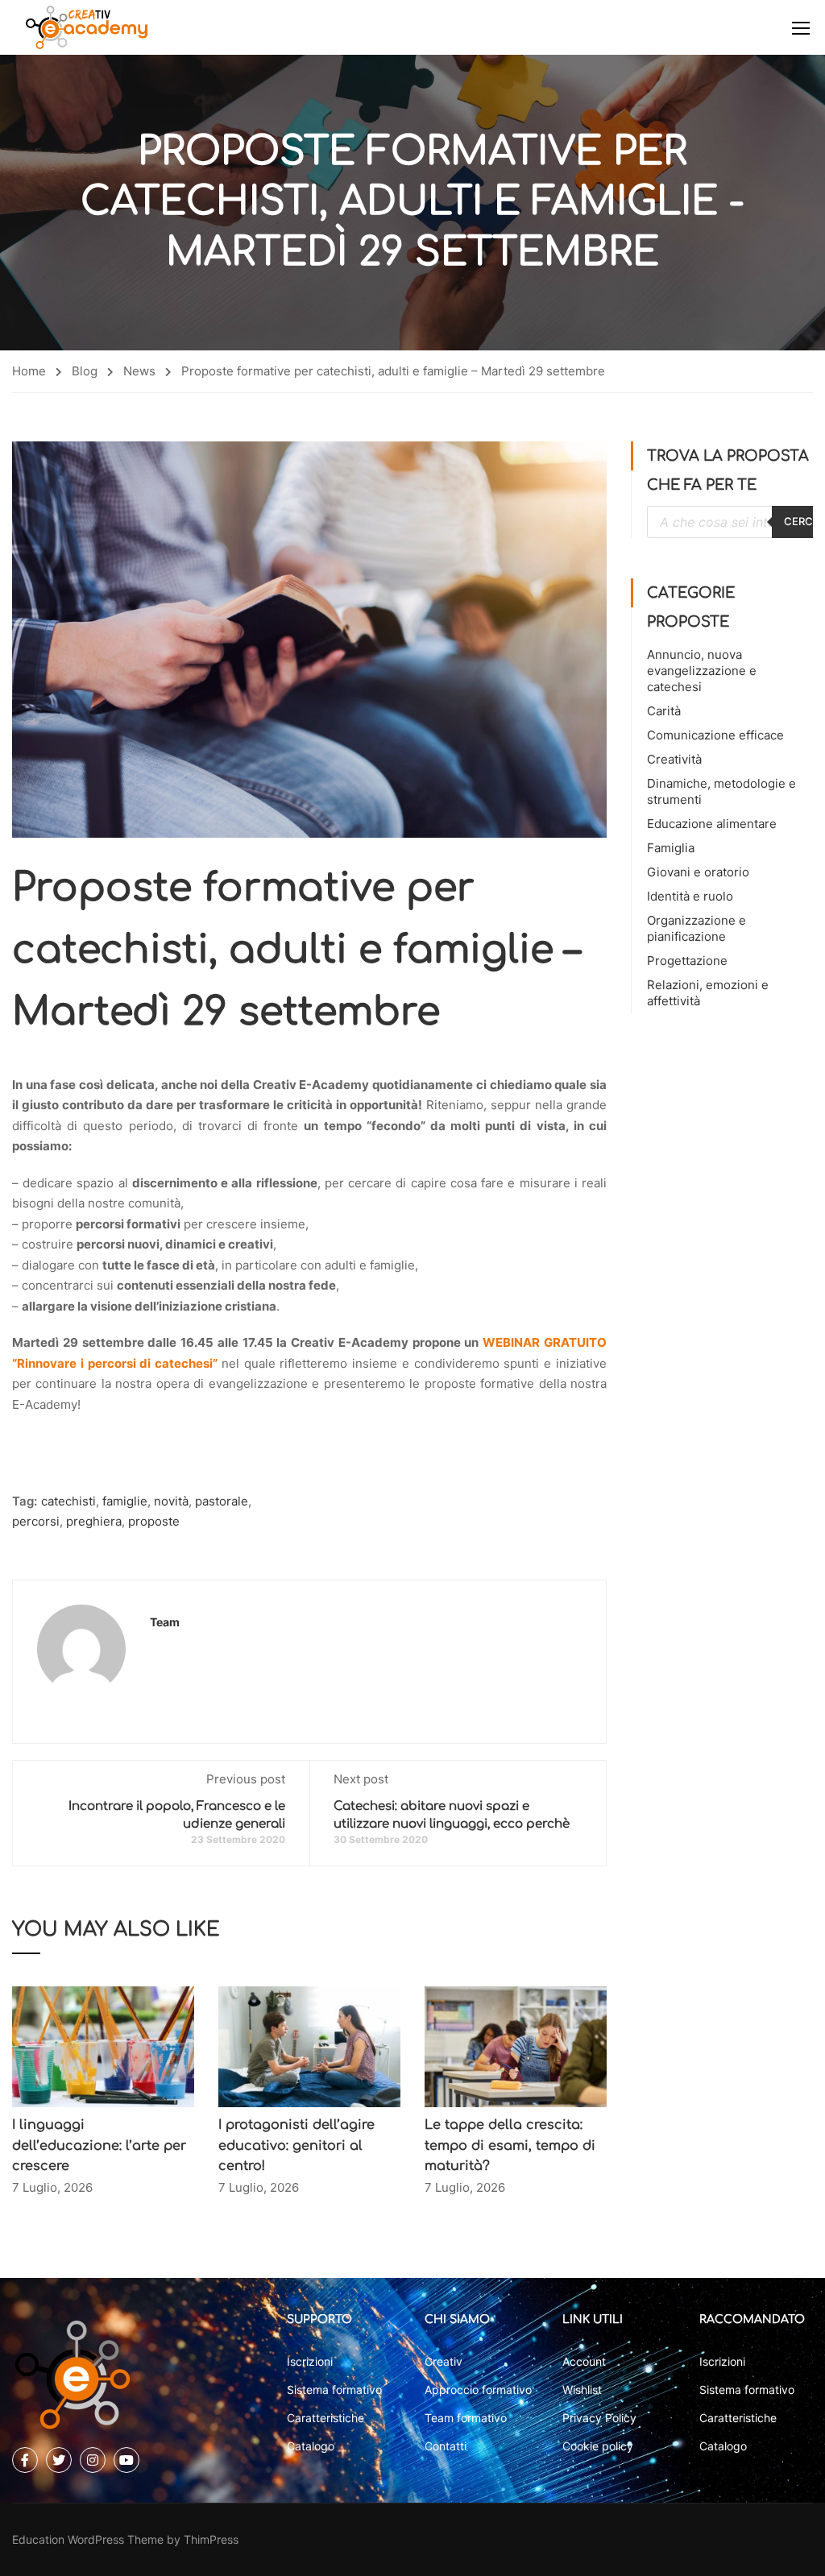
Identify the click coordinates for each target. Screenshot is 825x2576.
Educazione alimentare (712, 824)
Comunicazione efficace (715, 735)
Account (584, 2361)
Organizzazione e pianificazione (696, 928)
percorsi (36, 1521)
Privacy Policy (599, 2418)
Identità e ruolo (690, 896)
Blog (85, 371)
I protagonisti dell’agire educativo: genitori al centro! (296, 2145)
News (139, 371)
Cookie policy (598, 2446)
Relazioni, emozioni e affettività (708, 993)
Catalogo (311, 2446)
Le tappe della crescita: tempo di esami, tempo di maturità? (510, 2145)
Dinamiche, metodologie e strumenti (721, 791)
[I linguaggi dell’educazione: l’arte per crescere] (103, 2046)
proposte (154, 1521)
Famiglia (671, 848)
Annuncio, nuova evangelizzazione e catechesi (702, 671)
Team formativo (466, 2418)
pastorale (222, 1501)
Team (165, 1622)
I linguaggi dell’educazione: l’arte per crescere (99, 2145)
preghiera (94, 1521)
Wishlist (582, 2390)
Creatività (674, 759)
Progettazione (687, 961)
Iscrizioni (310, 2361)
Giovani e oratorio (698, 872)
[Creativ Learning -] (87, 27)
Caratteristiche (325, 2418)
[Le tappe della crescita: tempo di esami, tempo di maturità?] (516, 2046)
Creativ (444, 2361)
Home (29, 371)
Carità (664, 711)
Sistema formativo (334, 2390)
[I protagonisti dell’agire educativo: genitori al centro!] (309, 2046)
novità (171, 1501)
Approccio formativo (478, 2390)
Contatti (446, 2446)
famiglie (125, 1501)
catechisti (68, 1501)
